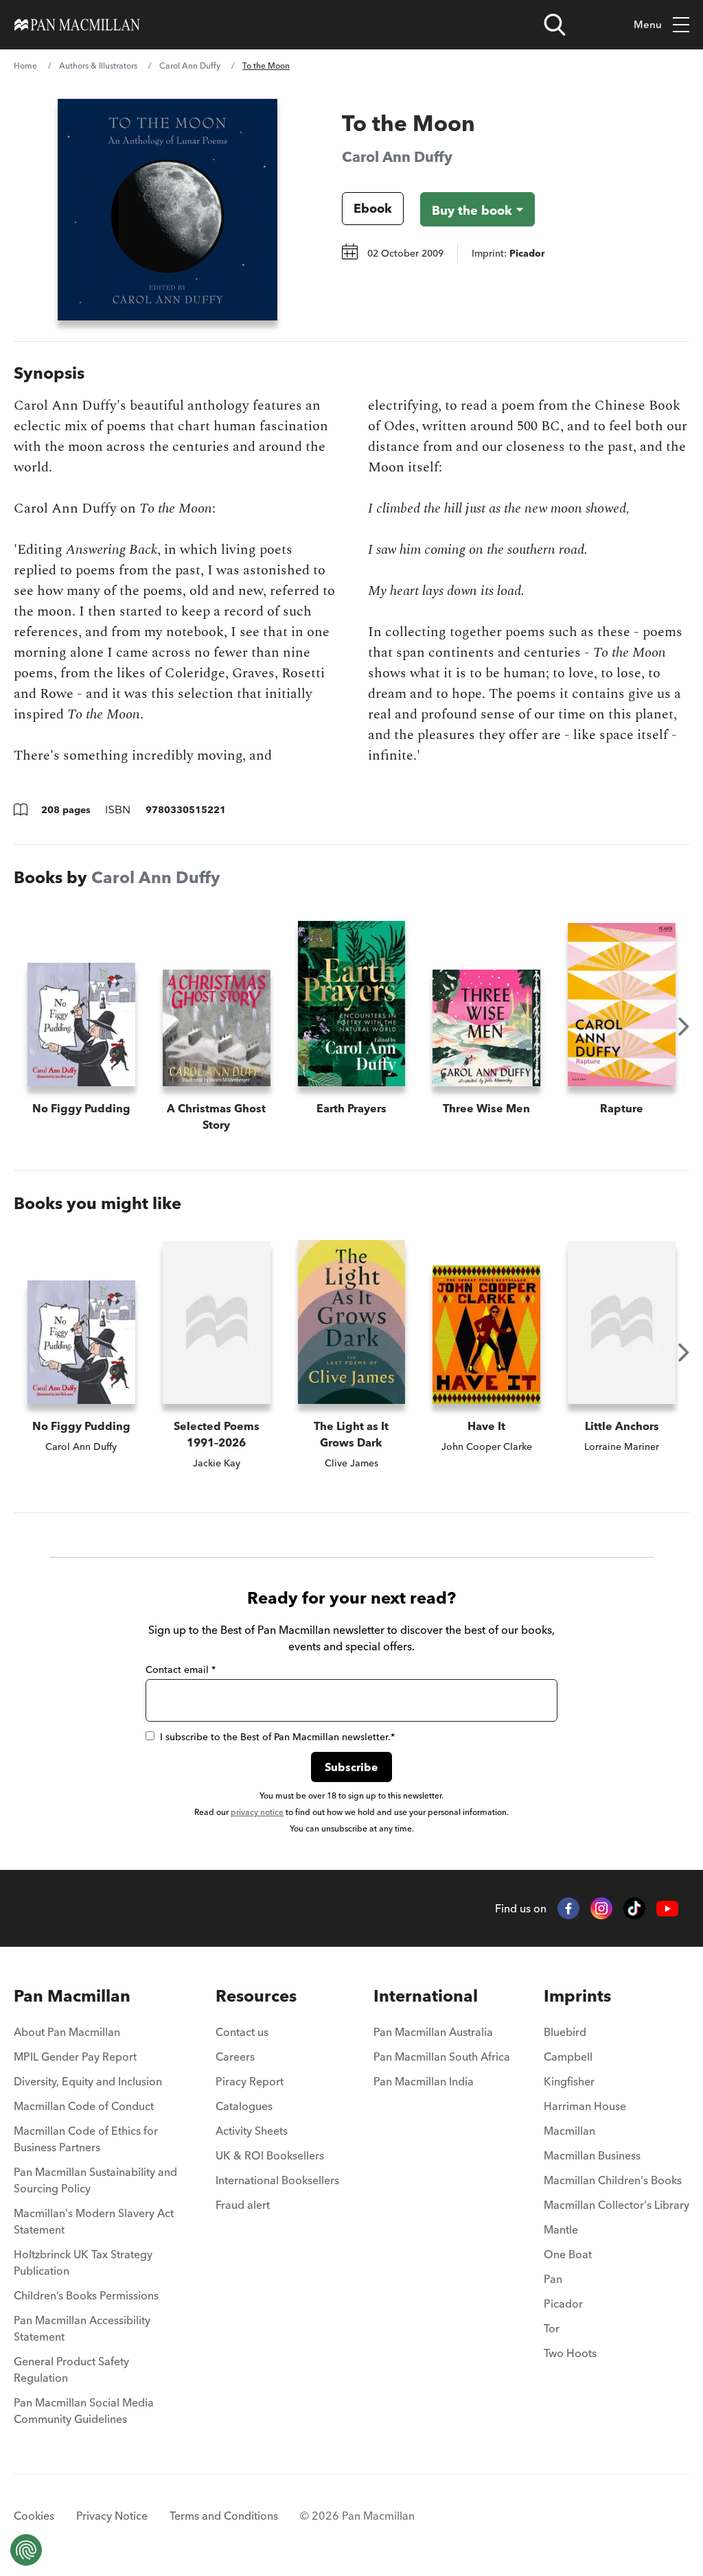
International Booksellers (277, 2180)
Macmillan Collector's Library (616, 2205)
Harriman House (585, 2106)
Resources (256, 1996)
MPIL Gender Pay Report (75, 2057)
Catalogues (244, 2106)
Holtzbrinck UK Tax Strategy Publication (83, 2262)
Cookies (34, 2516)
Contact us (242, 2032)
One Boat (568, 2254)
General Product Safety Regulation (71, 2369)
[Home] (77, 25)
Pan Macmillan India (424, 2081)
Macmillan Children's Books (613, 2180)
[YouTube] (667, 1909)
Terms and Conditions (224, 2516)
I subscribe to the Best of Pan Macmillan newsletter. (277, 1737)
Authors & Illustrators (98, 66)
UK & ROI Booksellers (270, 2155)
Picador (563, 2304)
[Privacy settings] (26, 2550)
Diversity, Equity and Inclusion (88, 2081)
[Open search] (555, 25)
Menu (648, 24)
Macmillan (569, 2131)
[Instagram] (601, 1908)
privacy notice (257, 1812)
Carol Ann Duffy (190, 66)
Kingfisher (569, 2081)
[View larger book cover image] (168, 210)
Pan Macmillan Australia (433, 2032)
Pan (553, 2279)
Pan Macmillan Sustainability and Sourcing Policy (95, 2180)
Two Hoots (570, 2353)
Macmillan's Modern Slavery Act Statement (94, 2221)
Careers (235, 2057)
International (426, 1996)
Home (25, 66)
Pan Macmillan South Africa (442, 2057)
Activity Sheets (252, 2131)
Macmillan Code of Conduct (84, 2106)
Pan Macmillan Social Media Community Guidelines (84, 2411)
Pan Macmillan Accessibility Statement (82, 2328)
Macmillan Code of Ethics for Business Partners (86, 2139)
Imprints (577, 1996)
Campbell (568, 2057)
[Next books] (684, 1027)
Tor (552, 2328)
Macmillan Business (592, 2155)
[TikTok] (634, 1908)
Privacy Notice (112, 2516)
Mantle (561, 2229)
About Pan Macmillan (67, 2032)
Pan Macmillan (72, 1996)
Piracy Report (250, 2081)
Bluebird (565, 2032)
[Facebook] (568, 1908)
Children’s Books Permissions (86, 2295)
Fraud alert (243, 2205)
